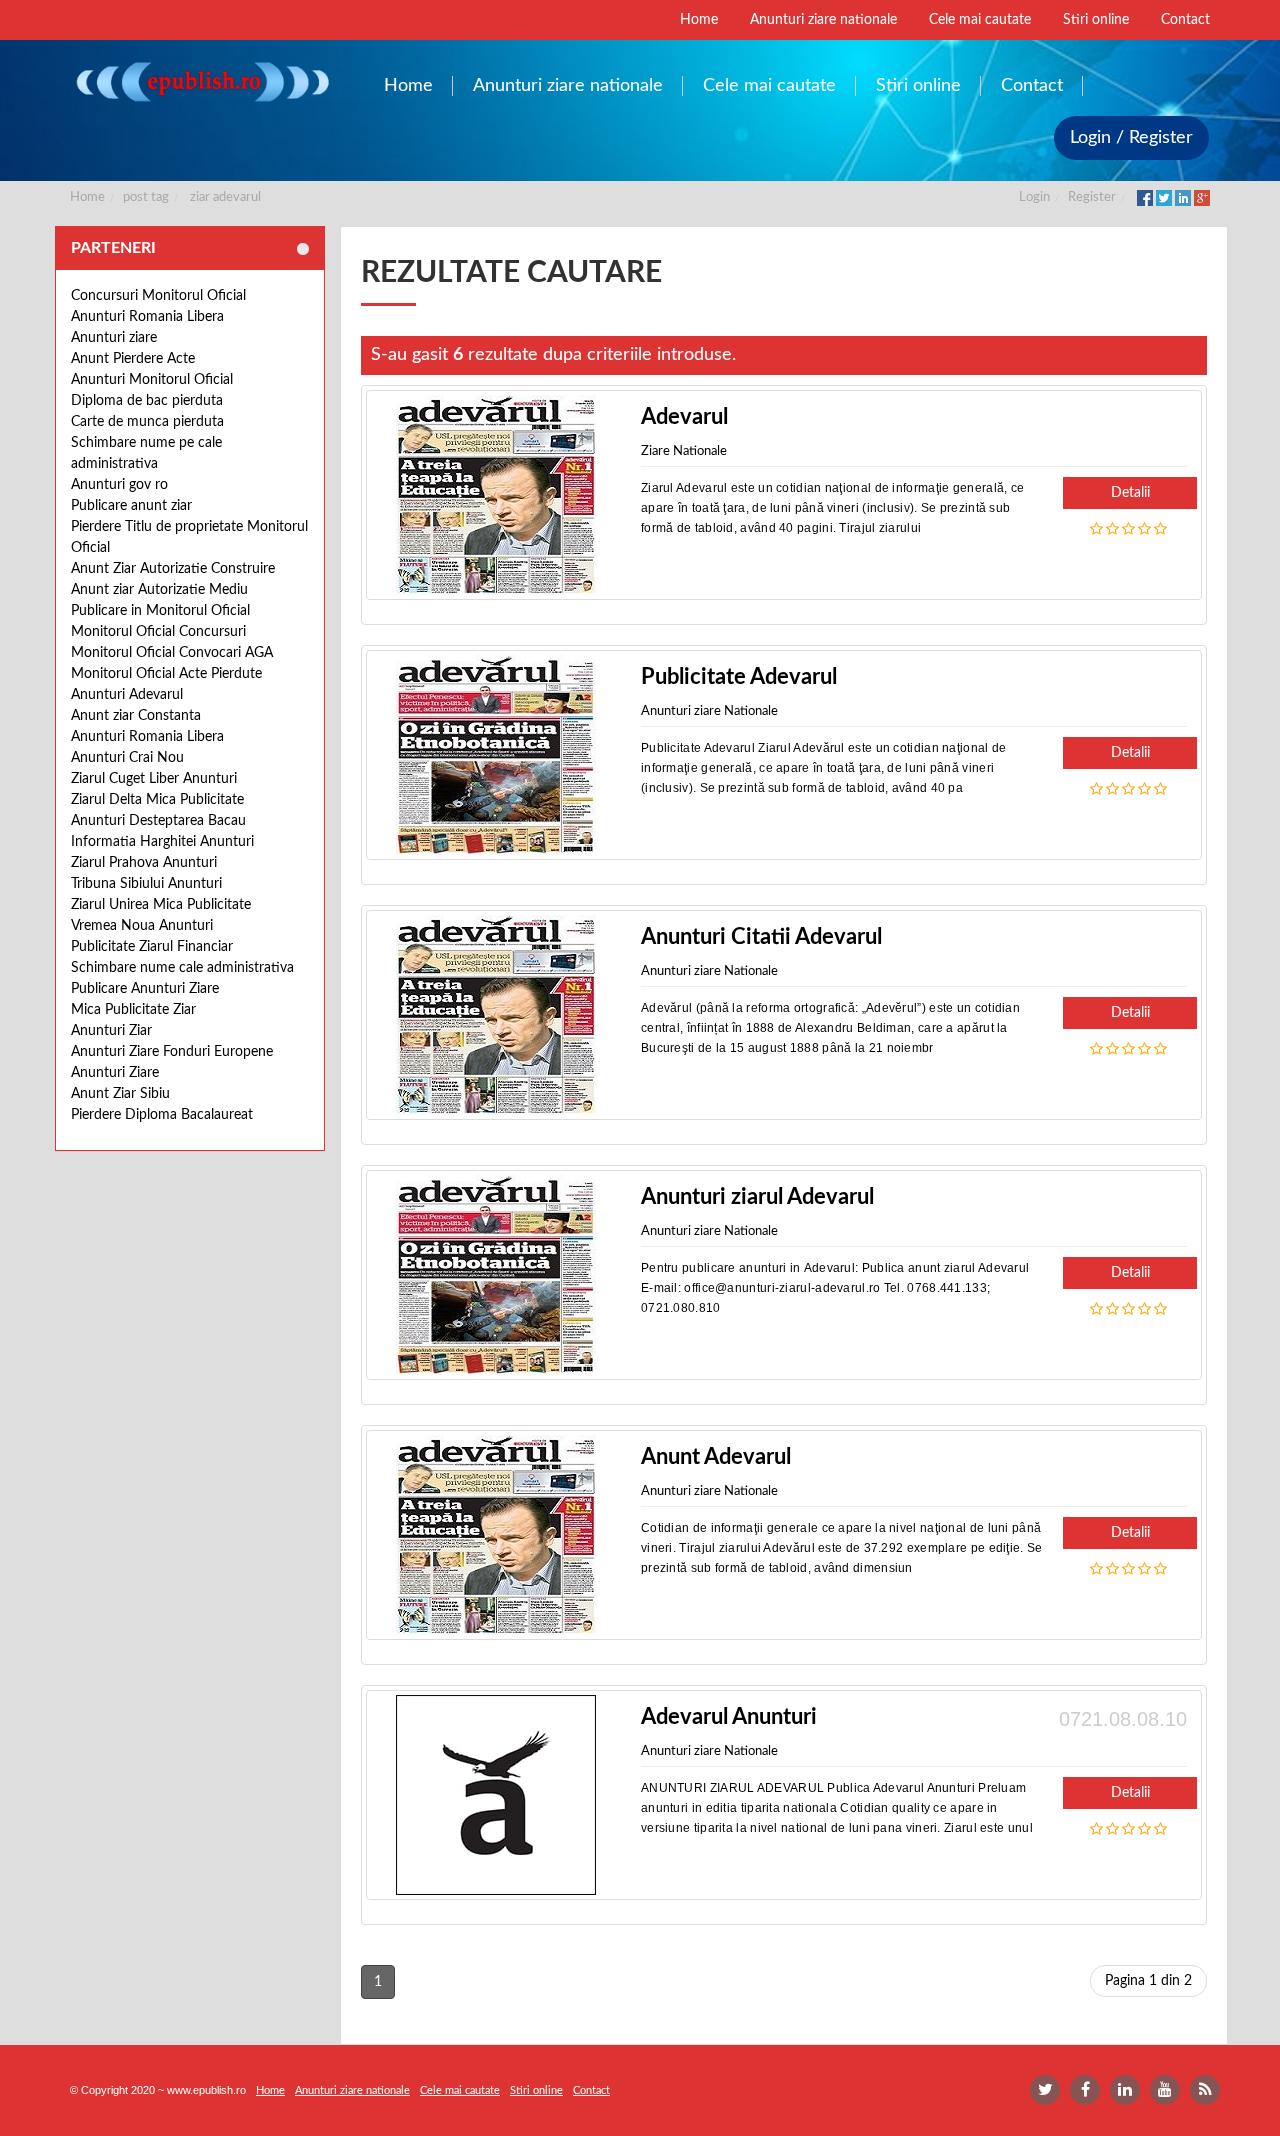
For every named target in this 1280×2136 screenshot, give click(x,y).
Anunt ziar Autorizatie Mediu (159, 590)
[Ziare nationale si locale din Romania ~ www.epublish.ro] (201, 81)
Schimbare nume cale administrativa (182, 968)
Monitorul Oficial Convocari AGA (172, 653)
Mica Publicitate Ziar (133, 1010)
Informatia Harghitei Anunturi (162, 842)
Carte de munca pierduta (147, 422)
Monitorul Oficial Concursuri (158, 632)
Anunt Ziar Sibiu (120, 1094)
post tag (146, 197)
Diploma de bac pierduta (147, 401)
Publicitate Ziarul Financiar (152, 947)
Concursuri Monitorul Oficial (158, 296)
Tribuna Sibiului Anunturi (146, 884)
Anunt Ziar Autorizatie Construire (173, 569)
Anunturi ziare (114, 338)
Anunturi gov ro (119, 485)
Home (87, 197)
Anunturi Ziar (111, 1031)
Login (1034, 197)
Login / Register (1131, 138)
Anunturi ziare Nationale (709, 711)
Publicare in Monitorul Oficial (160, 611)
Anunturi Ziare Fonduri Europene (172, 1052)
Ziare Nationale (684, 451)
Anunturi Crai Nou (127, 758)
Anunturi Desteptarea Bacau (158, 821)
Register (1092, 197)
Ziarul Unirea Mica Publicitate (161, 905)
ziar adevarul (225, 197)
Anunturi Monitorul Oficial (152, 380)
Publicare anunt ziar (131, 506)
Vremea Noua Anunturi (142, 926)
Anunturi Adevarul (127, 695)
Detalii (1130, 493)
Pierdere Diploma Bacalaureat (162, 1115)
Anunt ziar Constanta (136, 716)
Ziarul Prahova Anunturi (144, 863)
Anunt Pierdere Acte (133, 359)
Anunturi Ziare (115, 1073)
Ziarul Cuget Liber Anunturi (154, 779)
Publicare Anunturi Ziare (145, 989)
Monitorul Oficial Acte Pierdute (166, 674)
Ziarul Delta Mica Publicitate (157, 800)
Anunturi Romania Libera (147, 317)
